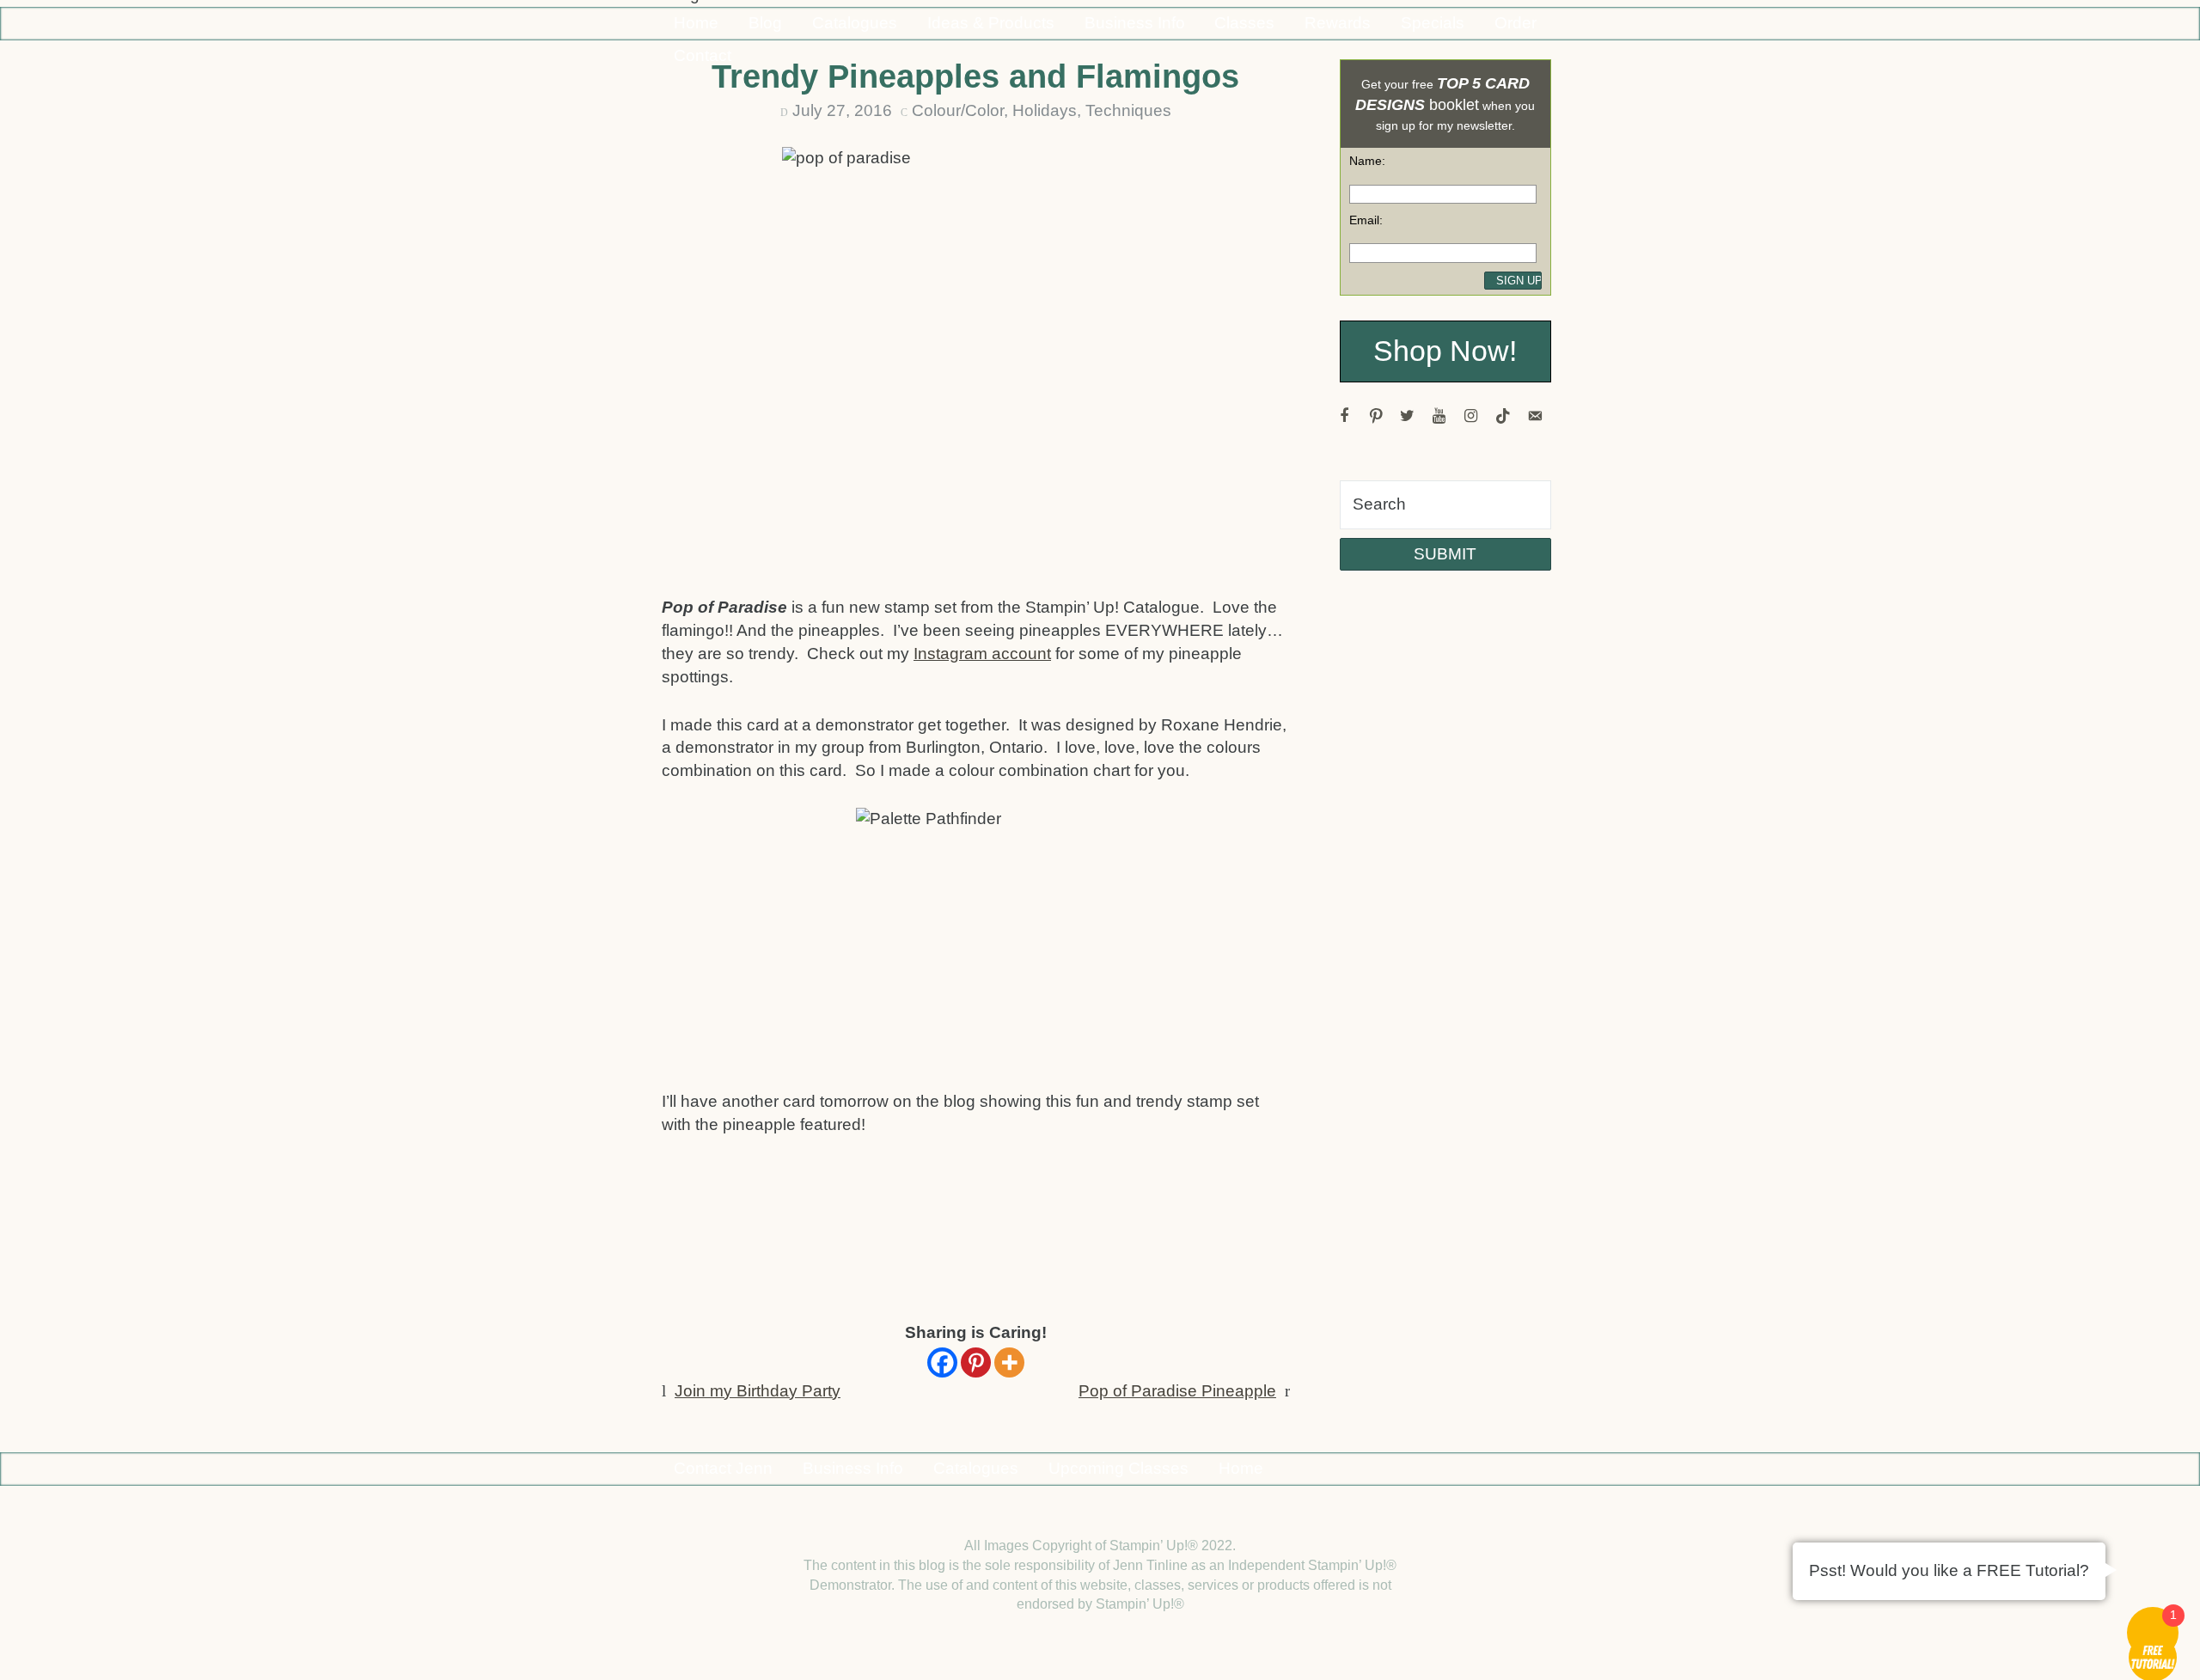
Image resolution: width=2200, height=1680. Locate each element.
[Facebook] (942, 1362)
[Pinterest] (976, 1362)
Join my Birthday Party (758, 1391)
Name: (1367, 161)
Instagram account (982, 654)
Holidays (1045, 110)
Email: (1366, 220)
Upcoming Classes (1118, 1468)
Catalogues (855, 23)
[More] (1009, 1362)
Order (1516, 23)
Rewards (1338, 23)
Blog (765, 23)
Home (696, 23)
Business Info (1135, 23)
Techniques (1128, 110)
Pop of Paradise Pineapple (1177, 1391)
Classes (1244, 23)
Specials (1433, 23)
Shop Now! (1445, 351)
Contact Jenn (723, 1468)
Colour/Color (958, 110)
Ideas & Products (991, 23)
